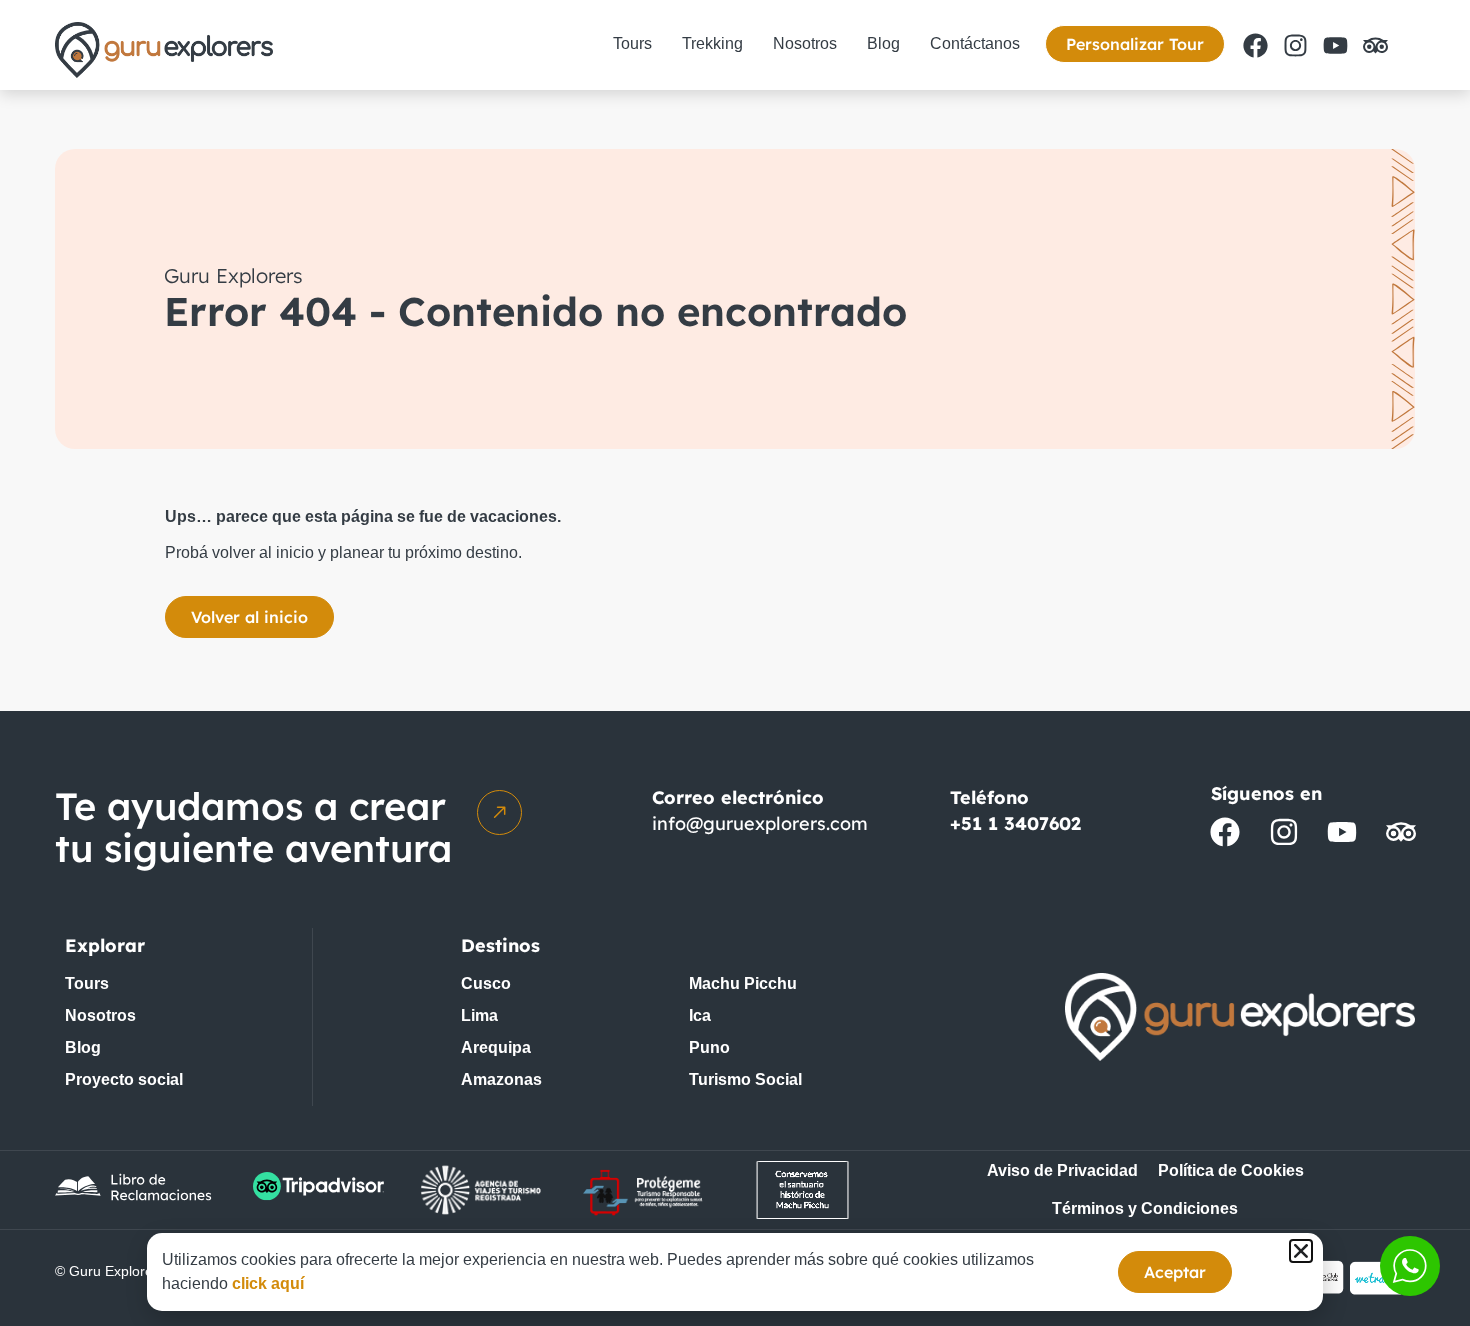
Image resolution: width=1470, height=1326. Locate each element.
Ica (700, 1015)
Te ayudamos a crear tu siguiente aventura (253, 827)
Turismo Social (745, 1079)
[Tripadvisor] (1375, 45)
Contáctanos (975, 43)
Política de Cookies (1231, 1170)
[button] (1301, 1251)
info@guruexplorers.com (760, 823)
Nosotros (805, 43)
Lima (479, 1015)
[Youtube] (1335, 45)
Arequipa (496, 1047)
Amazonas (501, 1079)
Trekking (712, 43)
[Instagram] (1295, 45)
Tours (632, 43)
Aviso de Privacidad (1062, 1170)
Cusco (486, 983)
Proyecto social (124, 1079)
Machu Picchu (743, 983)
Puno (709, 1047)
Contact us (1410, 1266)
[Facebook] (1255, 45)
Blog (883, 43)
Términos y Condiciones (1145, 1208)
